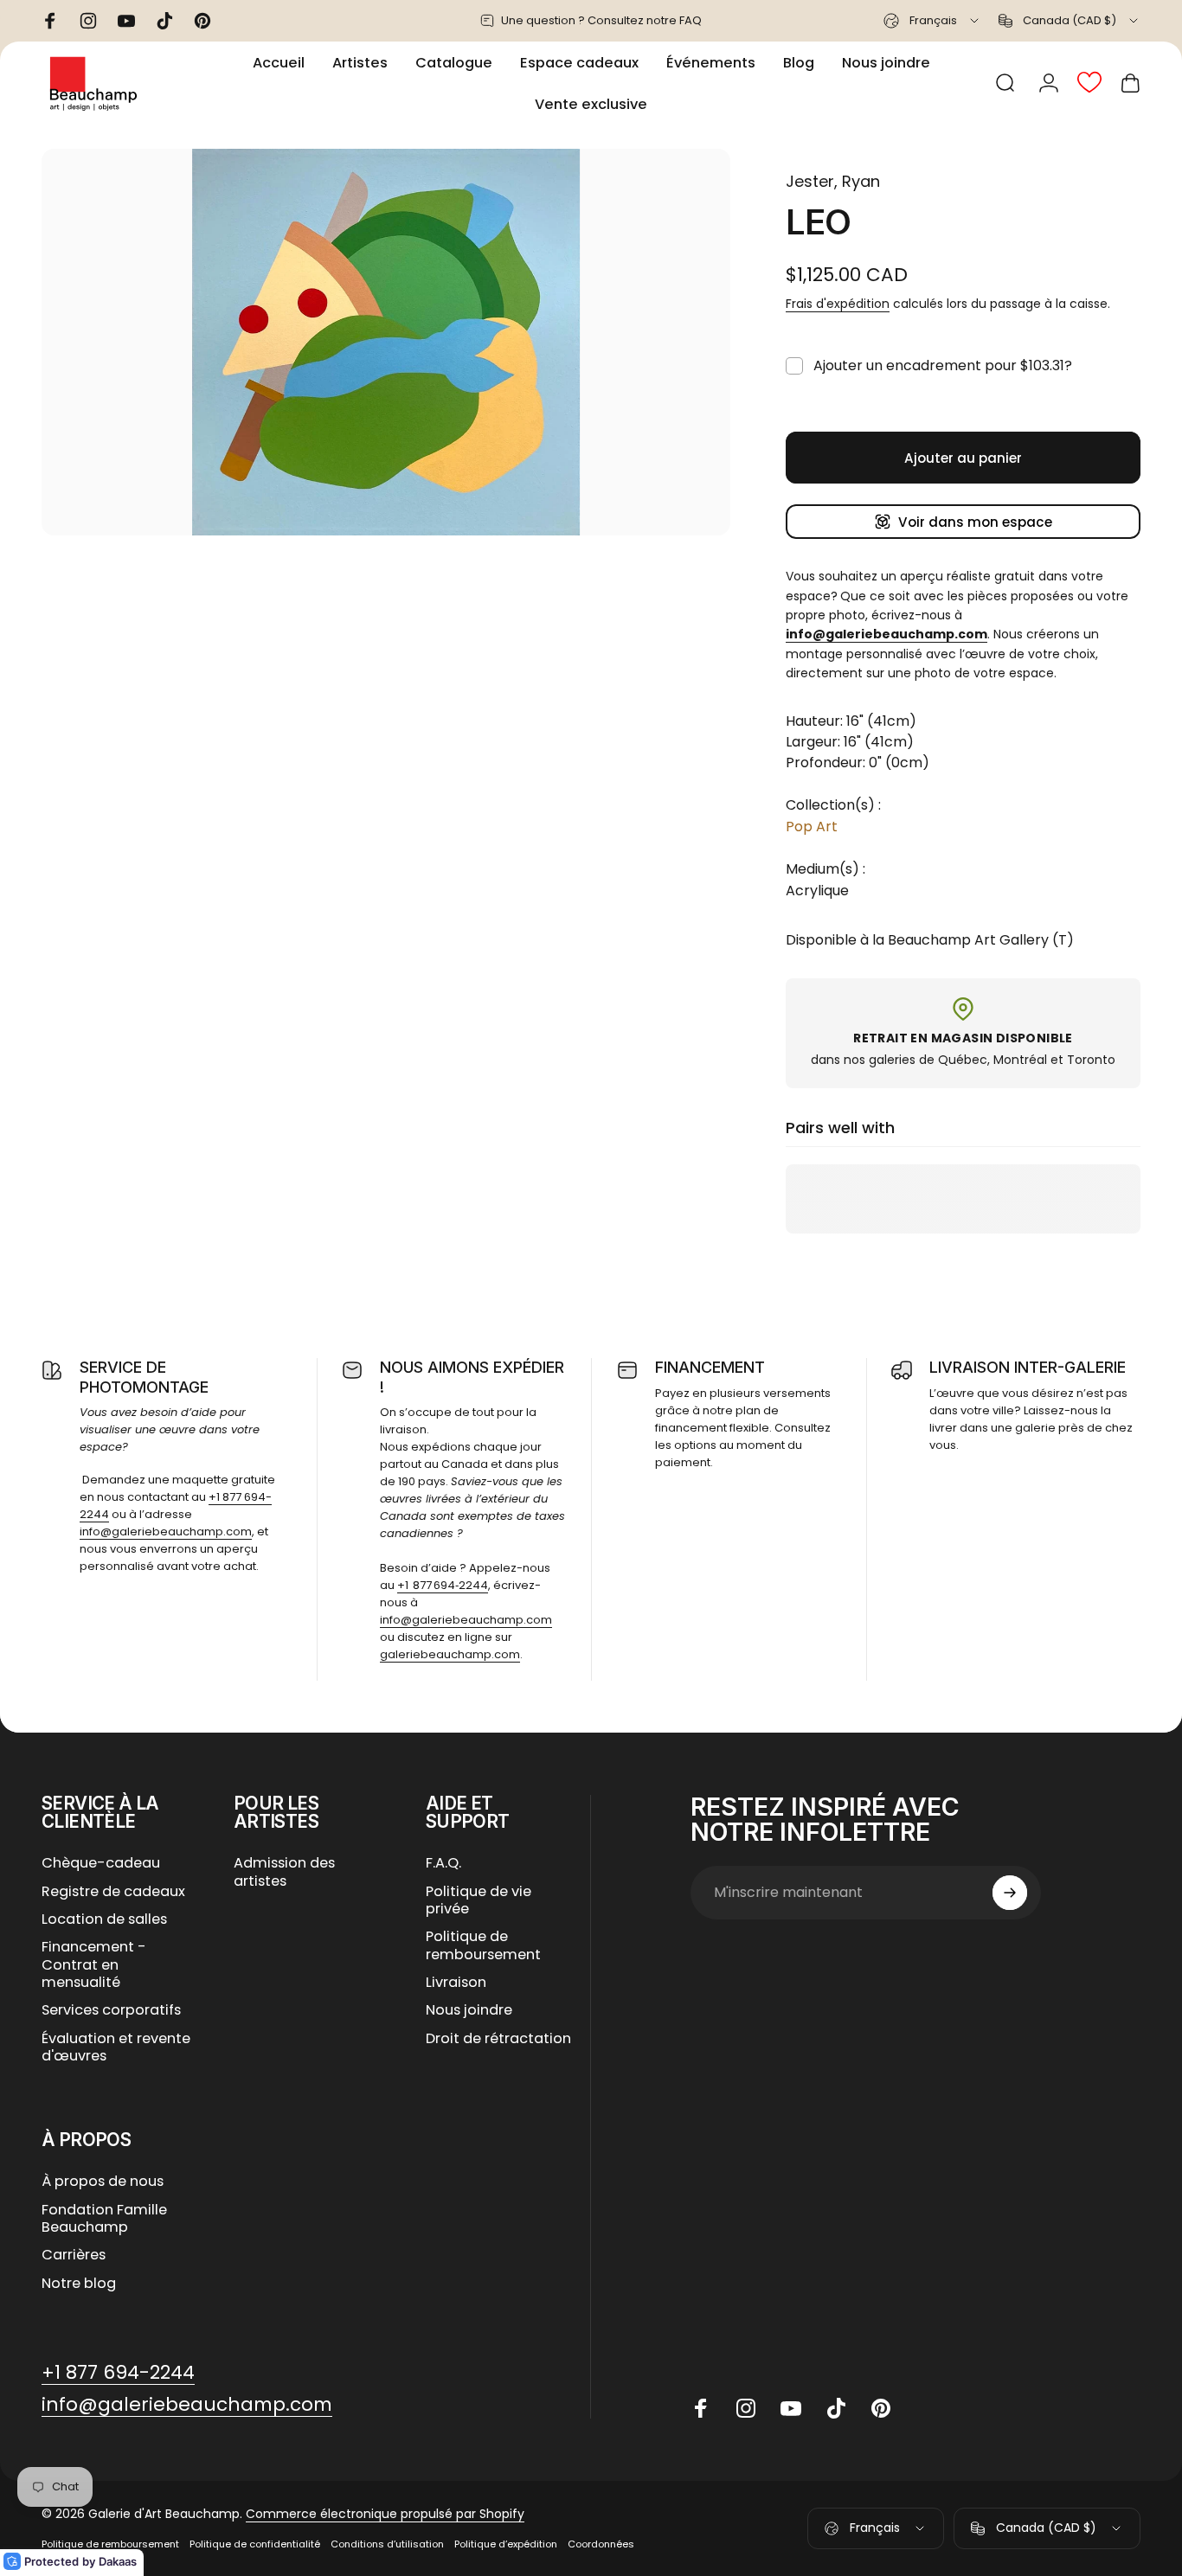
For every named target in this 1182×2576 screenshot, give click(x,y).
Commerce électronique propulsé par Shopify (385, 2514)
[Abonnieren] (1010, 1893)
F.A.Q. (443, 1863)
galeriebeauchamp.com (450, 1654)
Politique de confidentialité (255, 2544)
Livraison (456, 1983)
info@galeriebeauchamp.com (166, 1532)
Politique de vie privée (479, 1901)
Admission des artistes (284, 1872)
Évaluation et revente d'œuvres (116, 2048)
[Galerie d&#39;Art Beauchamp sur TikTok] (836, 2408)
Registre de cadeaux (113, 1892)
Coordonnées (601, 2544)
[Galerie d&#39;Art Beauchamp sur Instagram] (746, 2408)
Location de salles (104, 1919)
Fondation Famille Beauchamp (104, 2219)
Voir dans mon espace (975, 522)
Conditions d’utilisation (387, 2544)
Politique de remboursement (483, 1946)
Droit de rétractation (498, 2039)
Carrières (74, 2255)
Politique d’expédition (506, 2544)
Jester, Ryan (833, 181)
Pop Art (812, 827)
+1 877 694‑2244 (443, 1585)
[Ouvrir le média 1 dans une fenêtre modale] (386, 342)
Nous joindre (469, 2010)
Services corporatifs (111, 2010)
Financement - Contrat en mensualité (94, 1965)
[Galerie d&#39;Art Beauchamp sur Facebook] (701, 2408)
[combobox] (932, 21)
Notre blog (79, 2284)
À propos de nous (103, 2182)
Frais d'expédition (838, 304)
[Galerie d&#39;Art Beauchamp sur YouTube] (791, 2408)
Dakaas (118, 2561)
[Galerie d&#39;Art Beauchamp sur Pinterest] (881, 2408)
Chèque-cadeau (101, 1863)
